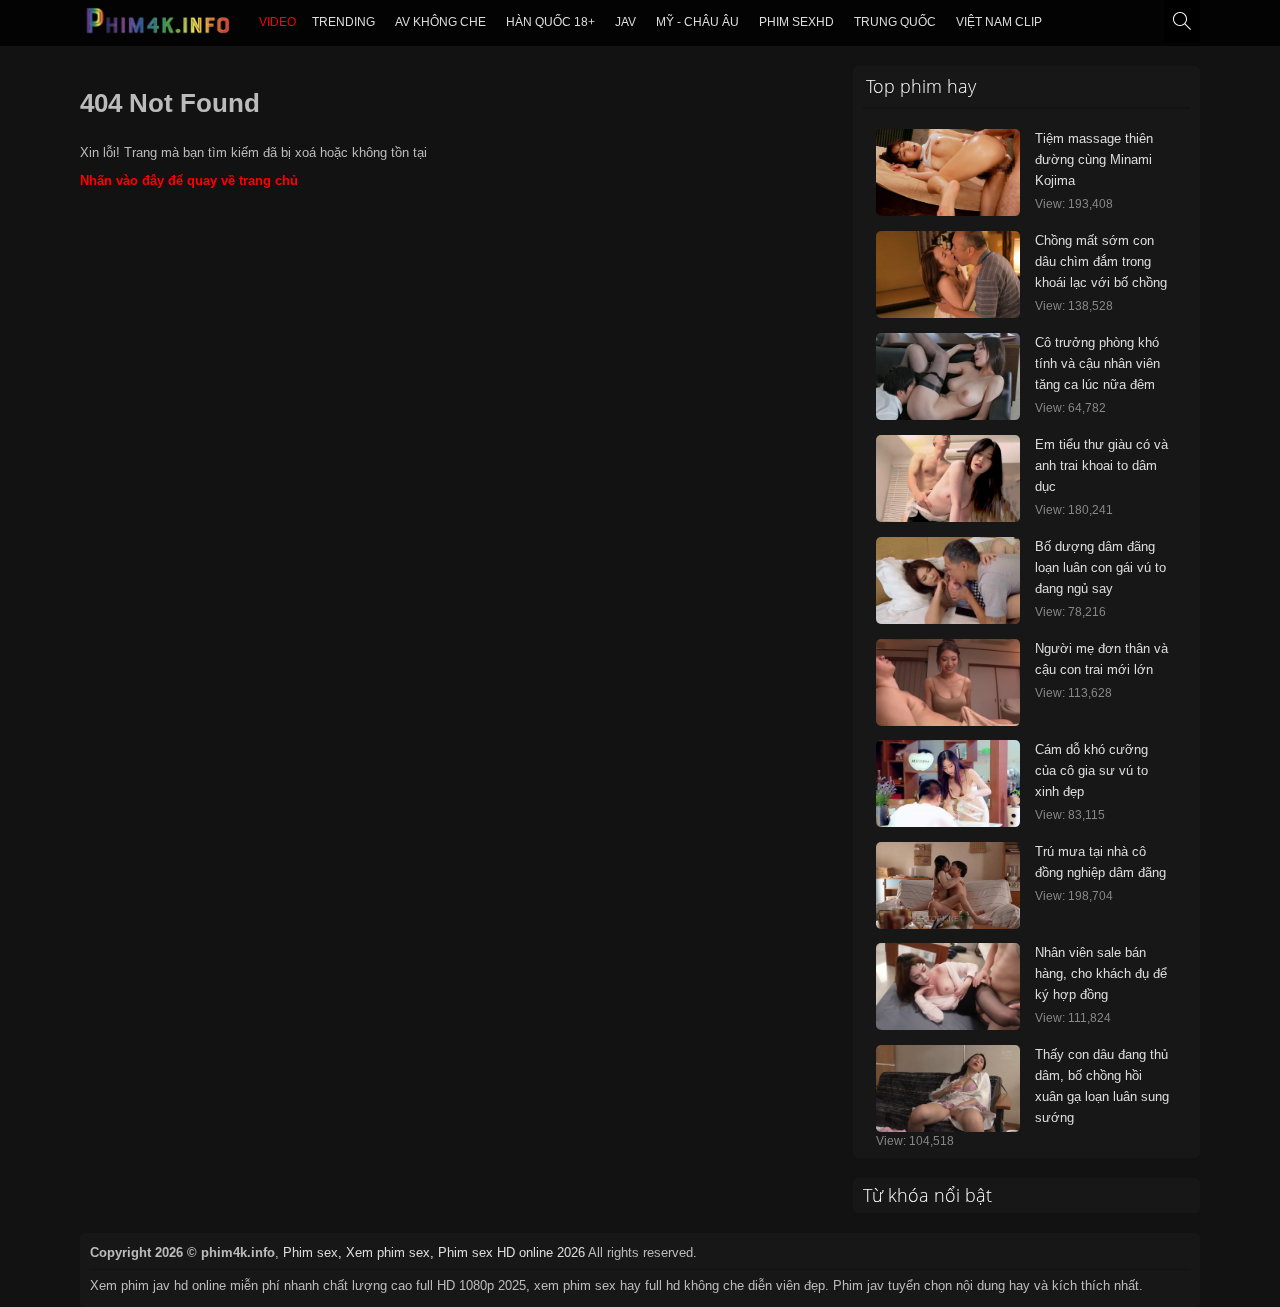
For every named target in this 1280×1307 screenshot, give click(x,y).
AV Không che (440, 22)
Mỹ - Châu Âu (697, 22)
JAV (625, 22)
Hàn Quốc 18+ (550, 22)
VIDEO (277, 22)
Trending (343, 22)
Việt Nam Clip (999, 22)
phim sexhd (796, 22)
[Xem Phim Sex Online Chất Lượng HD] (159, 26)
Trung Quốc (895, 22)
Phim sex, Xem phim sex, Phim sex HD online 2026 (434, 1252)
